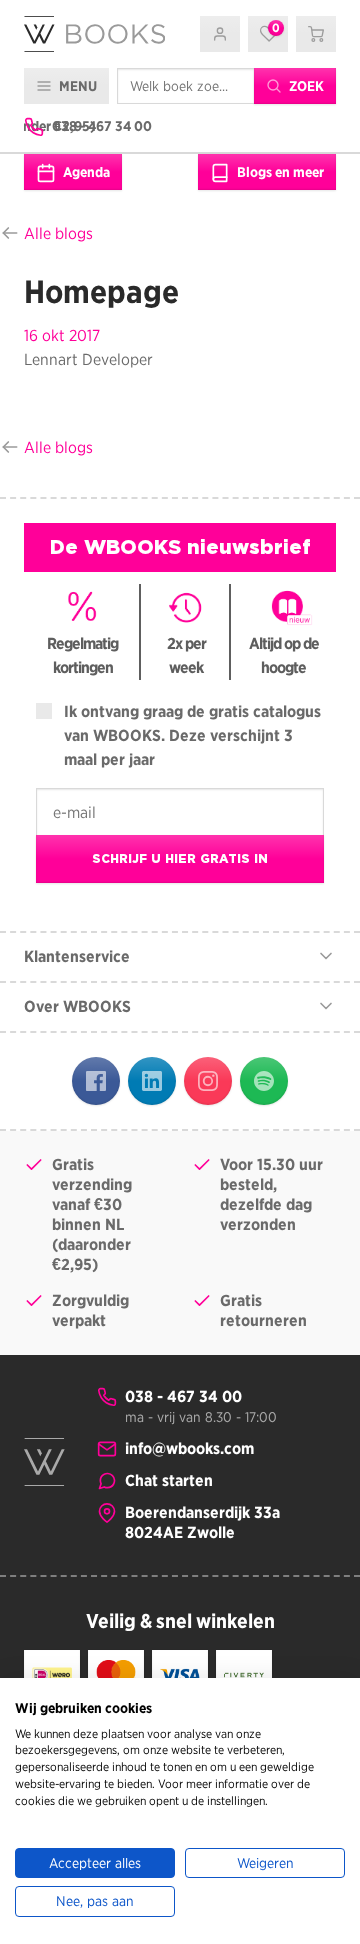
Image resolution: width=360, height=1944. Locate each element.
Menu (76, 86)
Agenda (85, 172)
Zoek (305, 86)
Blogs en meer (279, 172)
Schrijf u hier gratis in (180, 858)
